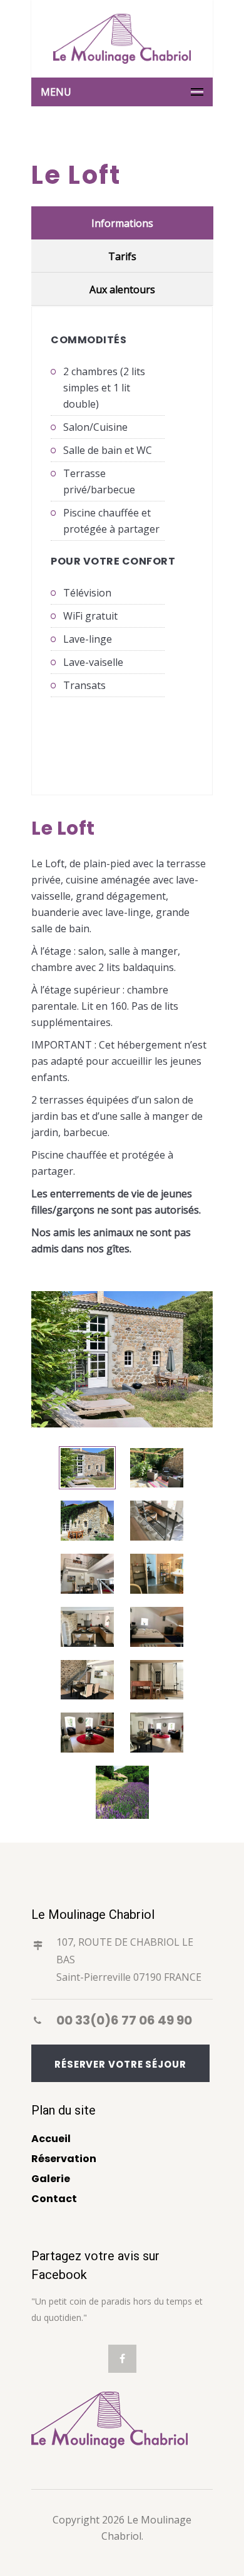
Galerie (51, 2179)
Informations (122, 223)
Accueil (51, 2139)
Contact (54, 2199)
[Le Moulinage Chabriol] (122, 39)
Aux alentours (122, 289)
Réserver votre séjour (120, 2064)
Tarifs (122, 256)
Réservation (64, 2159)
